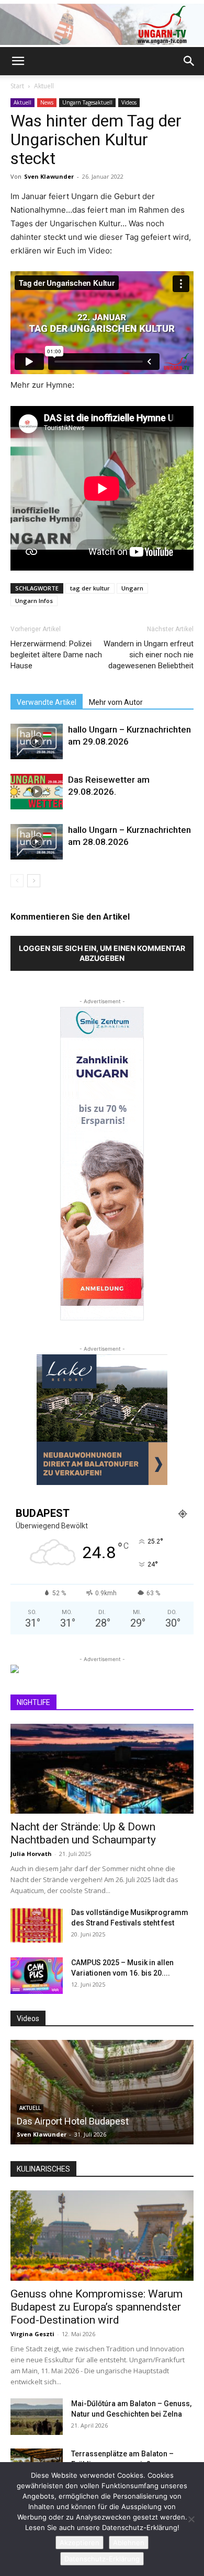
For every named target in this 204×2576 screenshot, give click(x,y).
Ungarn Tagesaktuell (87, 102)
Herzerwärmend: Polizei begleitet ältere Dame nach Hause (56, 655)
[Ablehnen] (191, 2519)
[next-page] (34, 881)
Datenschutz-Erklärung (102, 2559)
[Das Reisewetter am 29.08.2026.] (37, 792)
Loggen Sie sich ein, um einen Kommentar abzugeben (102, 953)
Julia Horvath (31, 1854)
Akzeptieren (80, 2543)
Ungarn (132, 588)
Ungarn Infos (34, 601)
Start (17, 86)
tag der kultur (90, 588)
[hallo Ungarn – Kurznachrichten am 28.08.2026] (37, 842)
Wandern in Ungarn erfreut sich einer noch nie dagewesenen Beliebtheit (149, 655)
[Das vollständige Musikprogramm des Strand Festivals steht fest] (37, 1925)
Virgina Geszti (32, 2334)
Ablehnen (129, 2543)
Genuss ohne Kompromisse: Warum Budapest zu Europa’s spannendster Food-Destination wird (97, 2307)
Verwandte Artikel (47, 702)
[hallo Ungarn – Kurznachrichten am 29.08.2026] (37, 742)
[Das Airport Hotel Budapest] (102, 2092)
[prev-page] (17, 881)
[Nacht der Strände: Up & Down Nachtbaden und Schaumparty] (102, 1769)
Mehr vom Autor (116, 702)
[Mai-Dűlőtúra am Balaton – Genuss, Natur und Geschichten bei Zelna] (37, 2417)
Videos (129, 102)
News (47, 102)
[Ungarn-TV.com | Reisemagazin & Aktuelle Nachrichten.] (102, 24)
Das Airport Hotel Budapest (73, 2121)
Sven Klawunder (49, 176)
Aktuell (44, 86)
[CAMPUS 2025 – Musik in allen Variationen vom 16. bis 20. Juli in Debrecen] (37, 1976)
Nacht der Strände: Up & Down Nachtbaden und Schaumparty (83, 1833)
